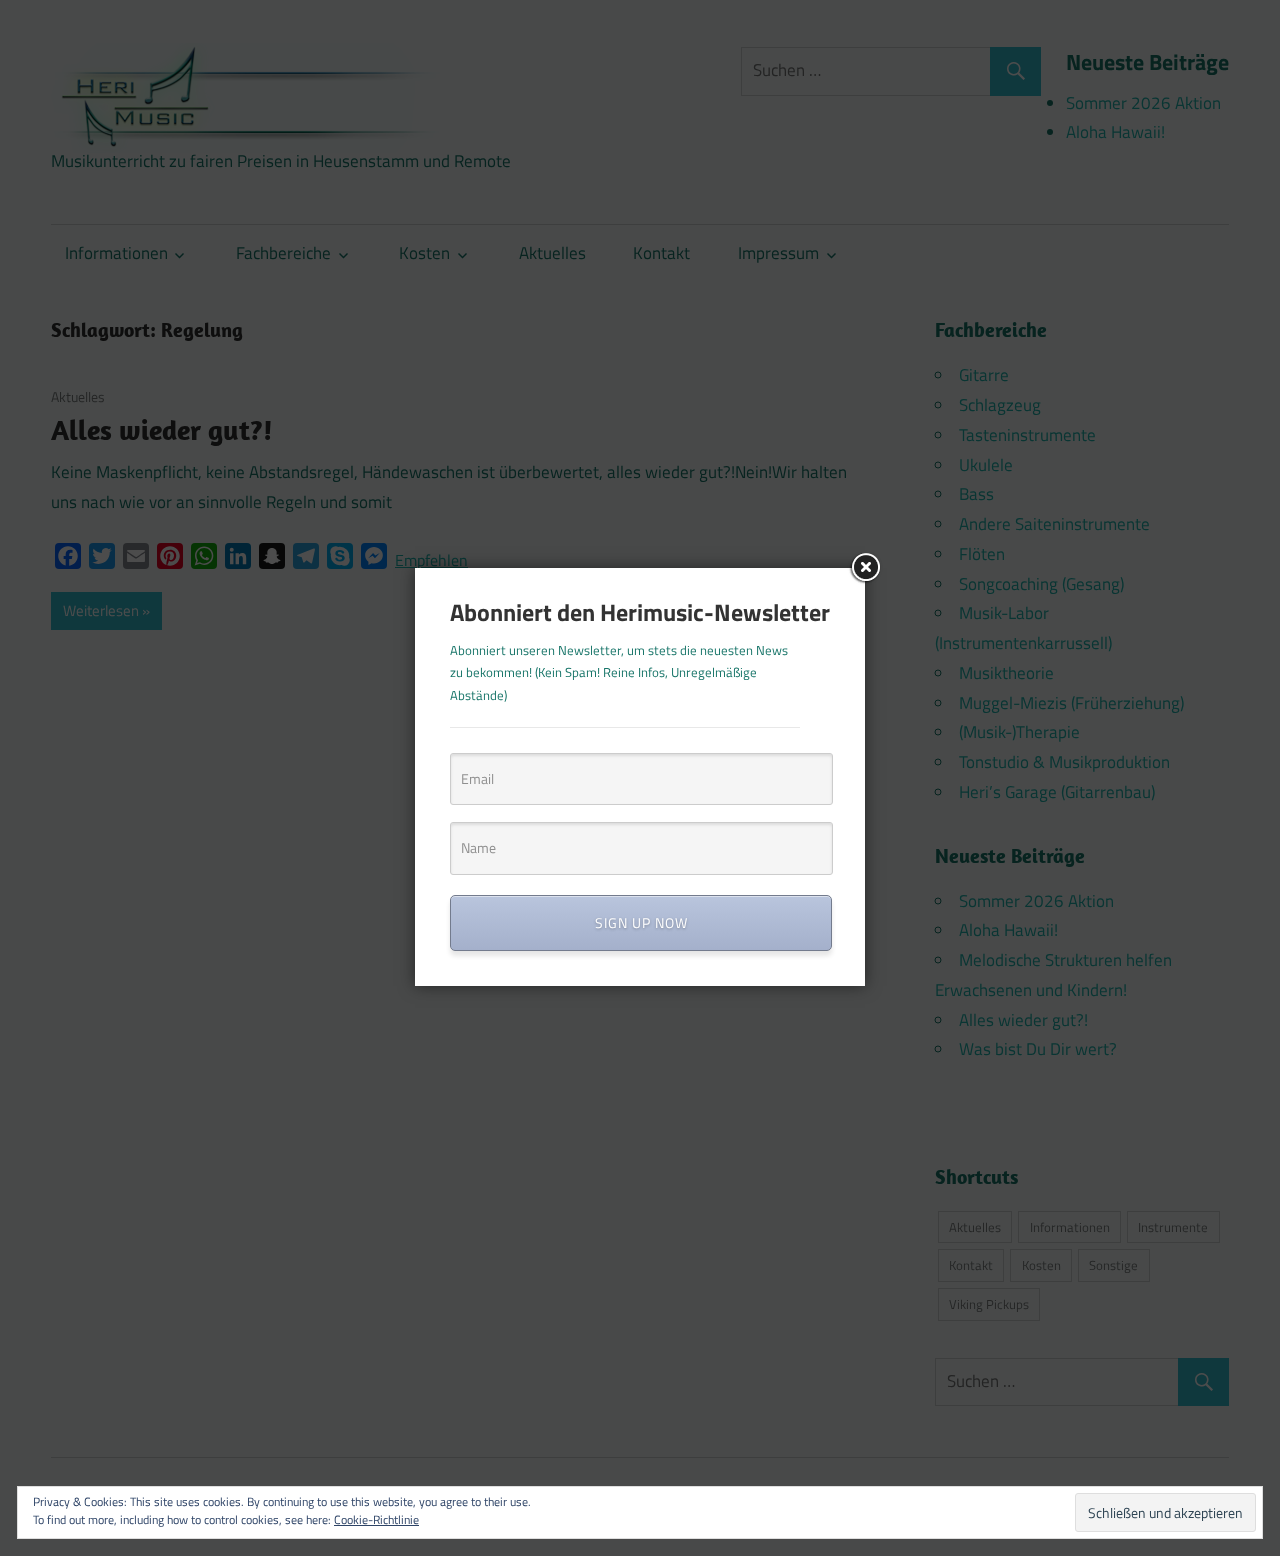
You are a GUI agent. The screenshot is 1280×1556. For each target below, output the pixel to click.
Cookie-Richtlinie (376, 1519)
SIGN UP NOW (641, 922)
